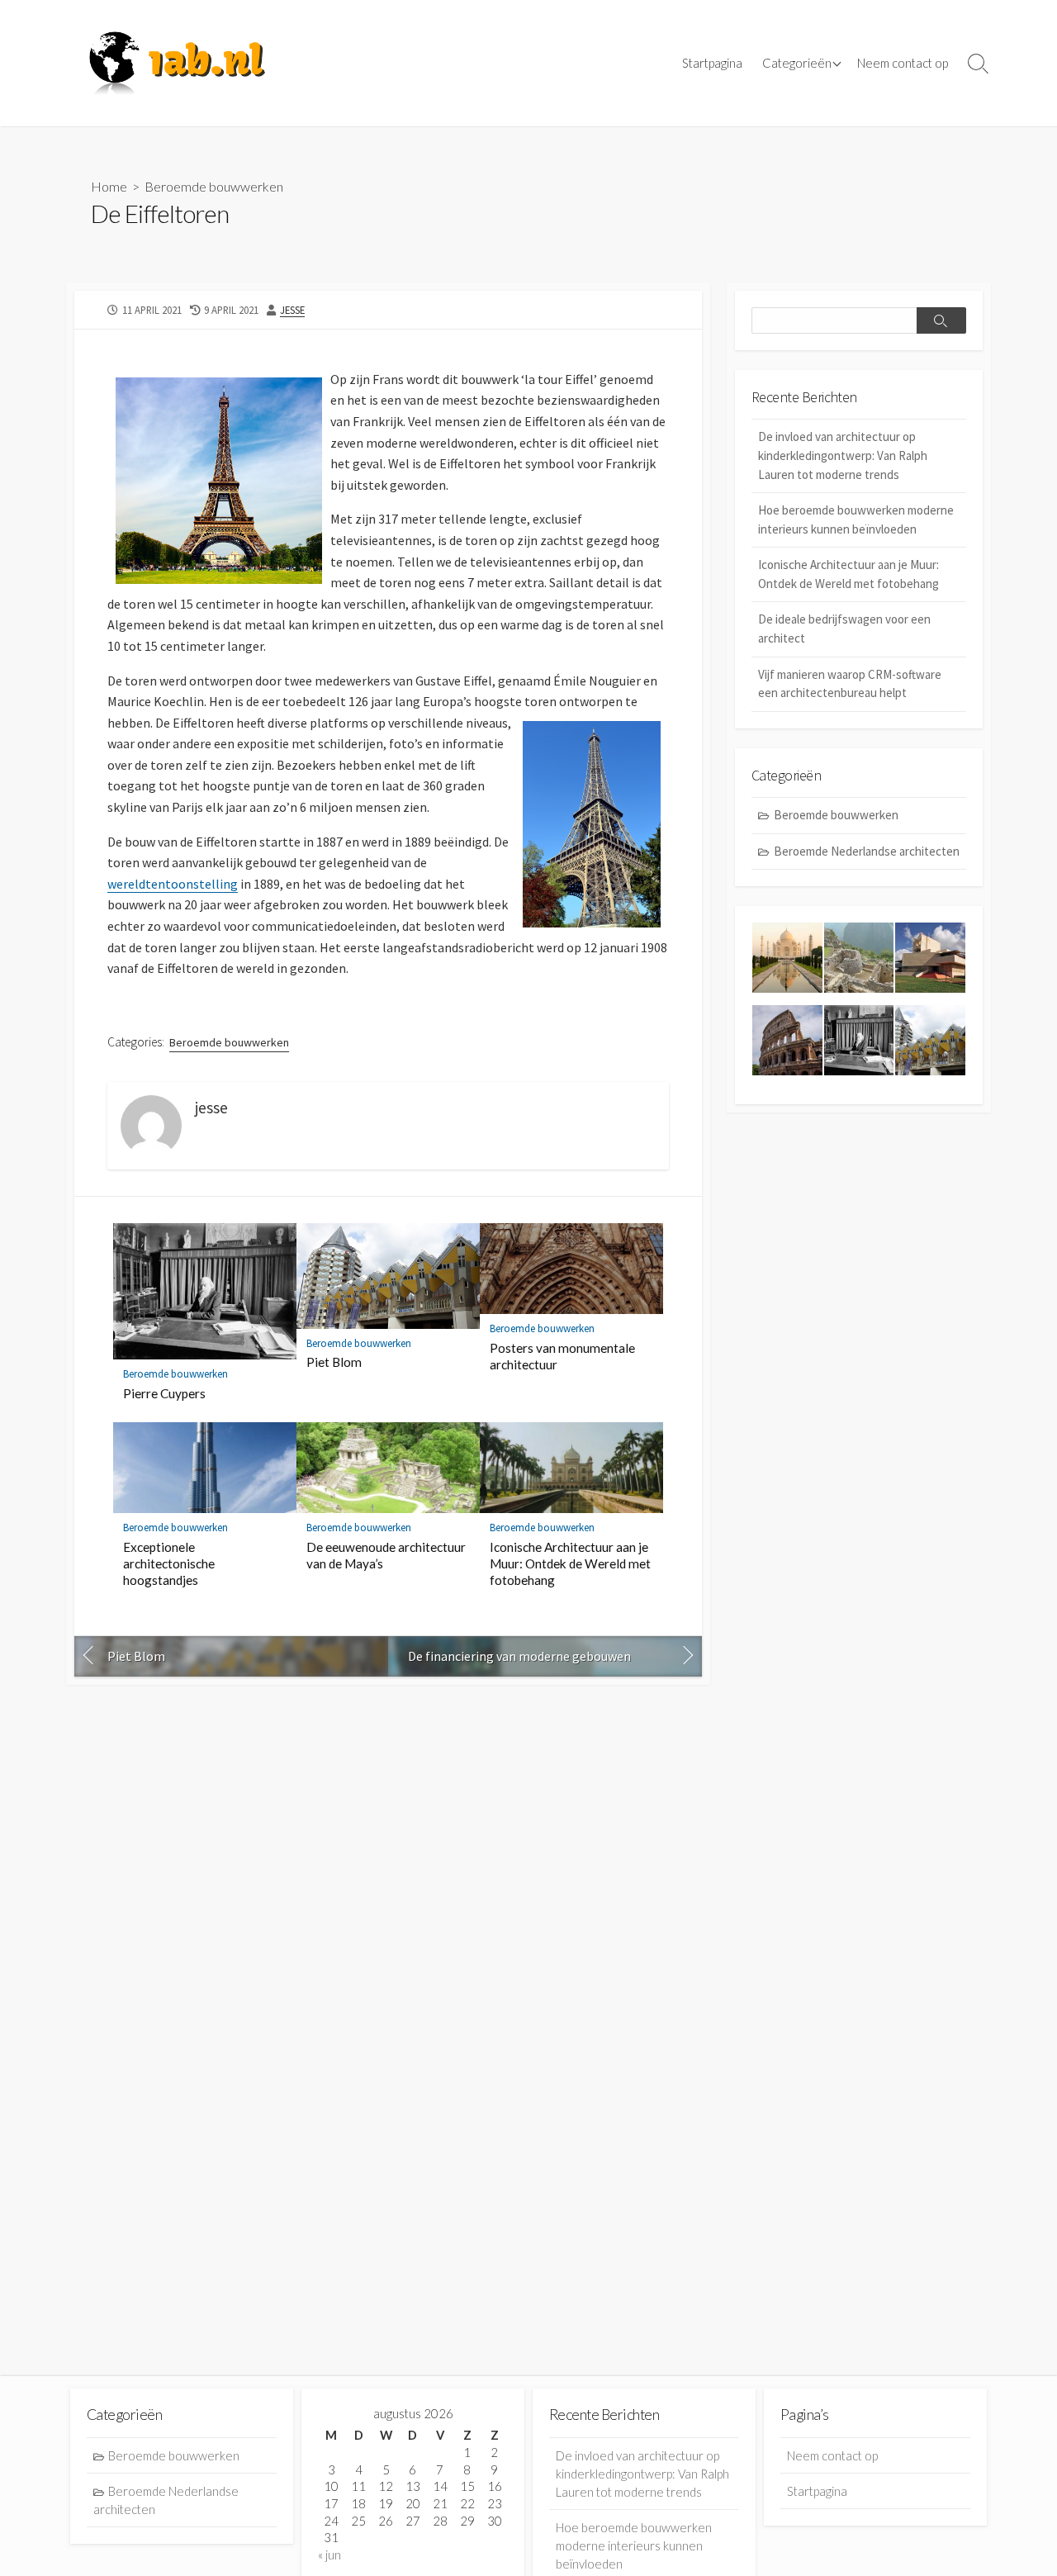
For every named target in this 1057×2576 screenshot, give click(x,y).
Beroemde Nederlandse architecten (867, 851)
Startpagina (712, 63)
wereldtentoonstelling (173, 884)
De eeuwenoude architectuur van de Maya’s (386, 1555)
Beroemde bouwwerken (214, 186)
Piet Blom (334, 1362)
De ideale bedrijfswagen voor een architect (844, 629)
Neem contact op (903, 63)
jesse (292, 310)
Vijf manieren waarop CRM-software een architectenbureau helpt (850, 684)
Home (109, 186)
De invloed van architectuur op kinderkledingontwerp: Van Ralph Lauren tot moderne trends (843, 455)
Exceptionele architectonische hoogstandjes (169, 1563)
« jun (329, 2555)
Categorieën (797, 63)
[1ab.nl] (178, 63)
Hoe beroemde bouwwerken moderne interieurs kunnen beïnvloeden (856, 519)
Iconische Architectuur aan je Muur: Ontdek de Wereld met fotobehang (570, 1563)
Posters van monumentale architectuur (562, 1356)
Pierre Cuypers (164, 1393)
